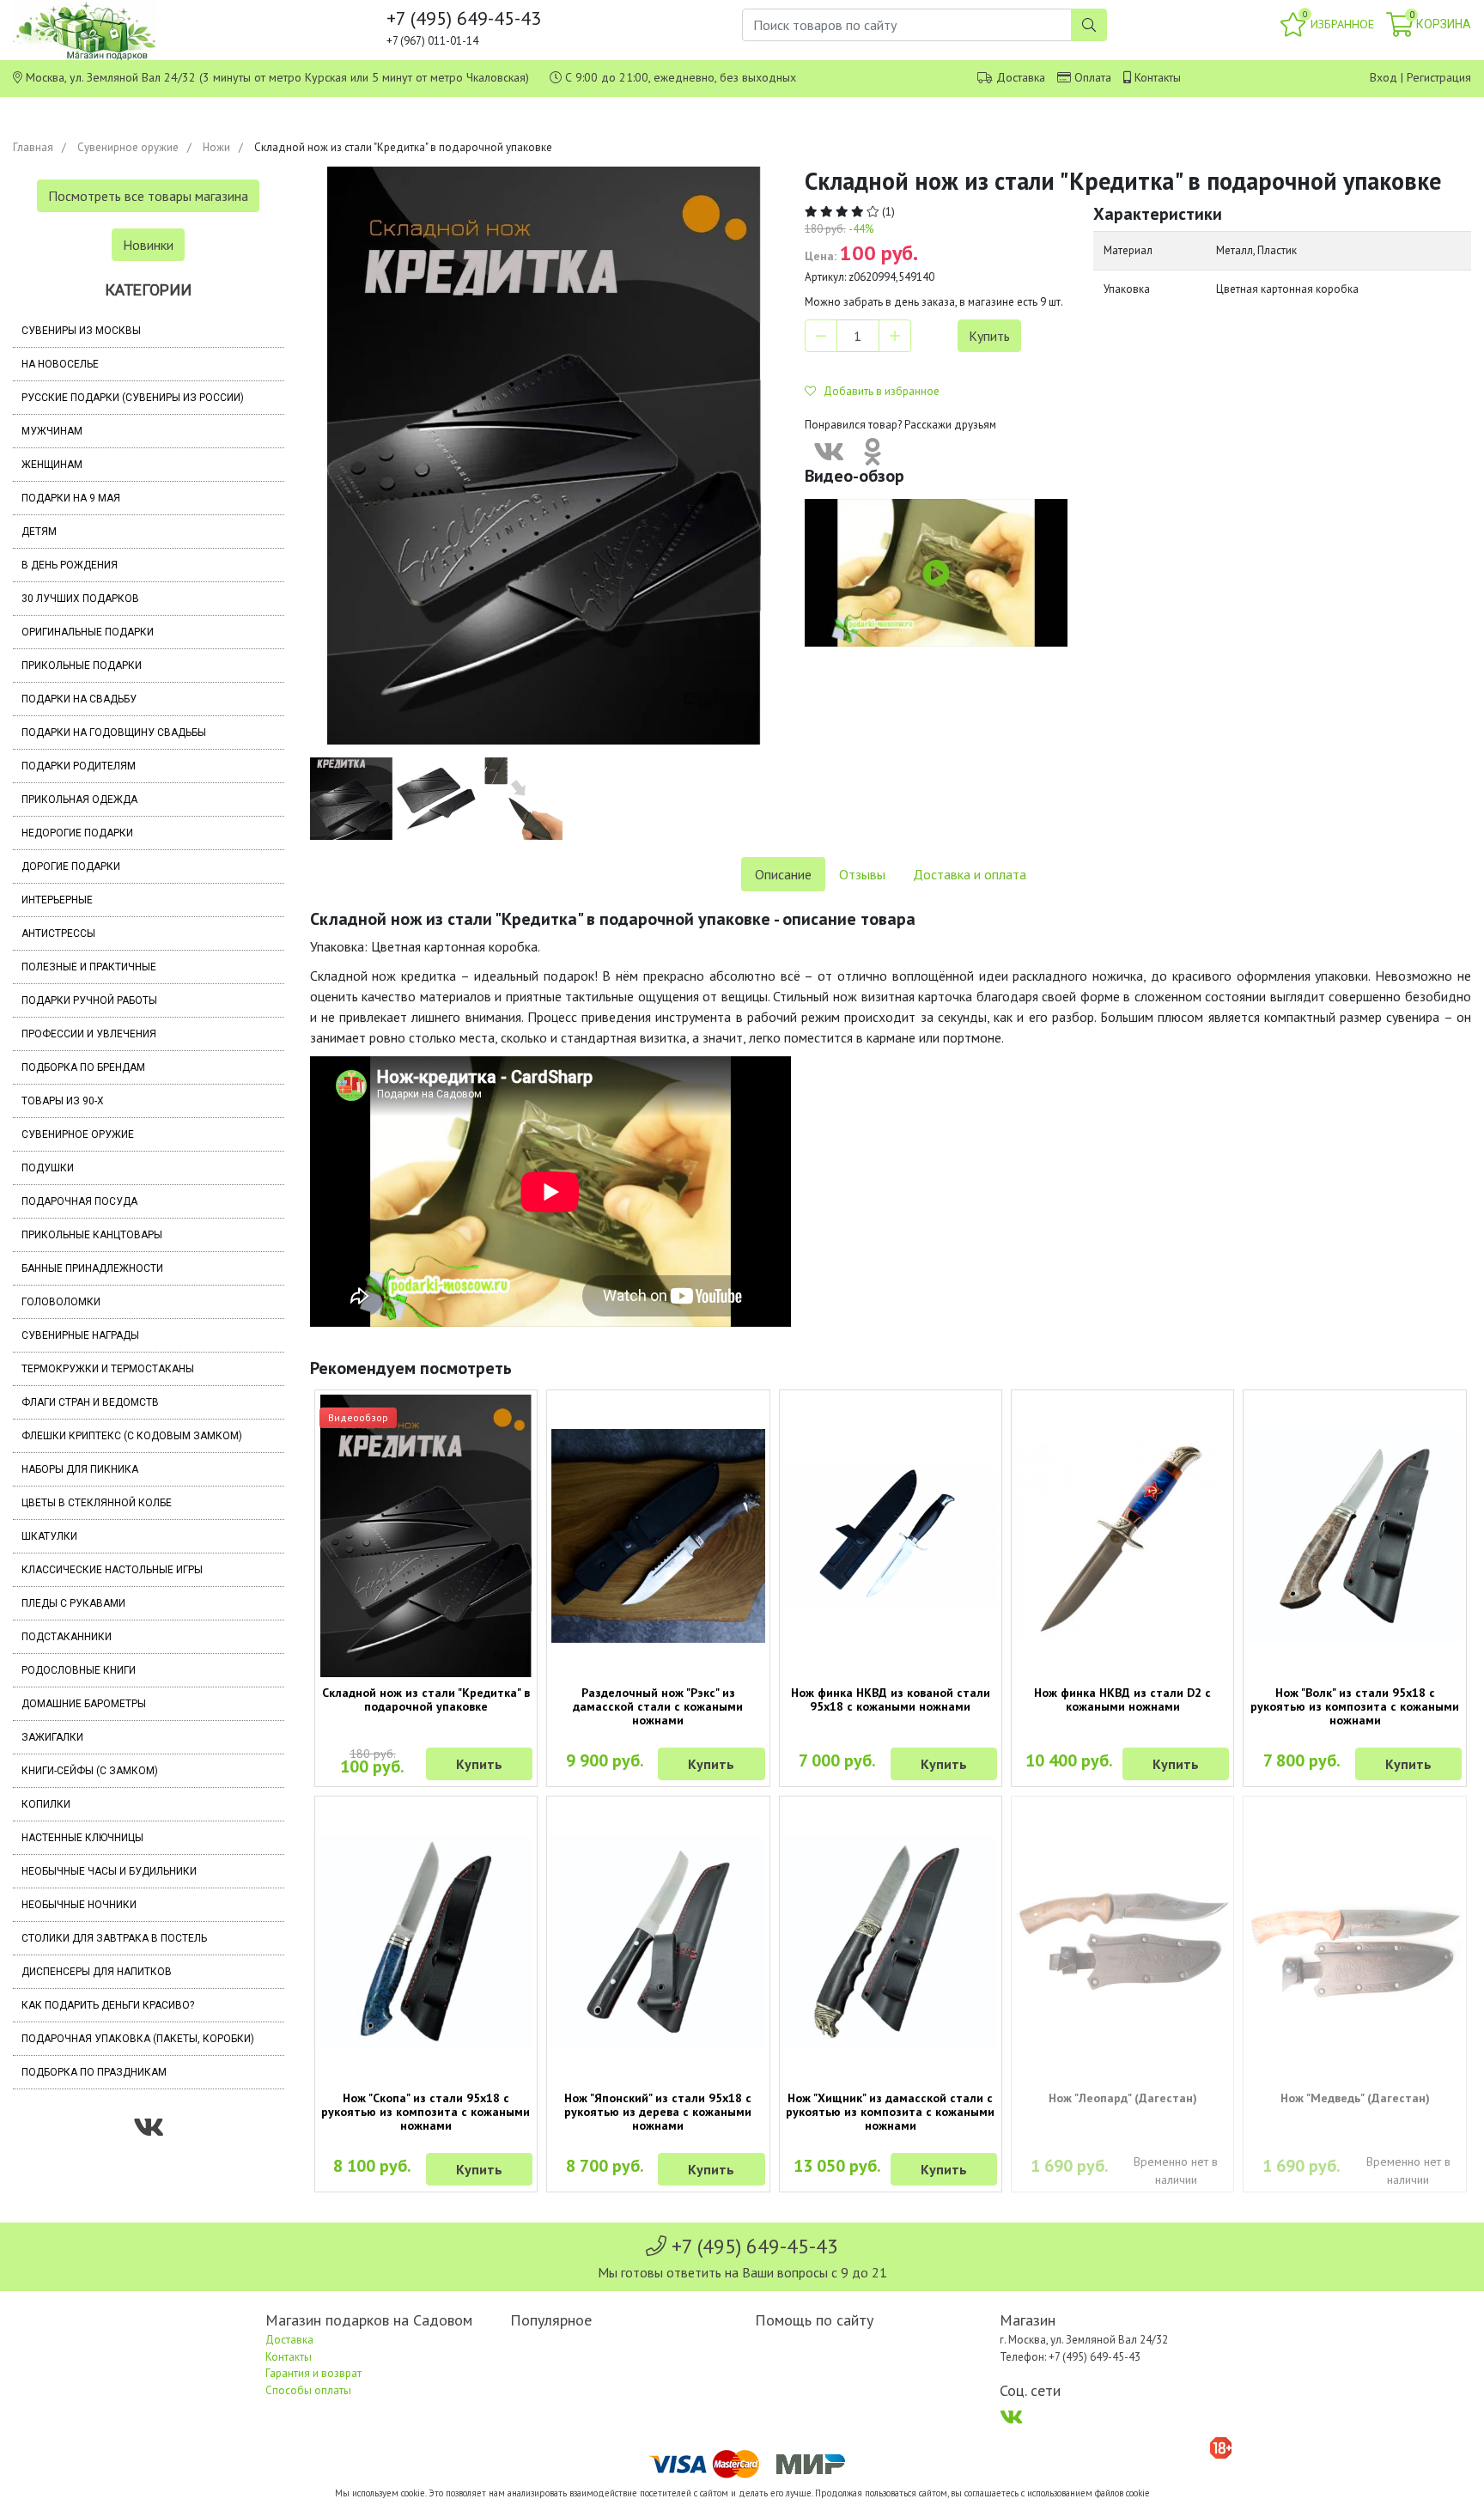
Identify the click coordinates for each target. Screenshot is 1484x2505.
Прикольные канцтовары (92, 1235)
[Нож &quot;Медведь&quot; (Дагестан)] (1354, 1942)
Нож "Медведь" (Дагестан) (1355, 2098)
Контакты (1158, 77)
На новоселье (60, 364)
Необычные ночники (79, 1905)
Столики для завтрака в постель (114, 1938)
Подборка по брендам (83, 1067)
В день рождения (70, 565)
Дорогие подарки (71, 866)
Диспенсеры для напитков (97, 1972)
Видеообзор (358, 1417)
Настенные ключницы (82, 1838)
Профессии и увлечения (89, 1034)
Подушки (48, 1168)
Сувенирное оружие (128, 147)
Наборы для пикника (80, 1469)
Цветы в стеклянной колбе (97, 1503)
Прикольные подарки (82, 666)
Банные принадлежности (92, 1268)
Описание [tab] (783, 874)
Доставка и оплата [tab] (970, 874)
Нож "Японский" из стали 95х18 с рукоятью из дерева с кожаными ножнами (658, 2112)
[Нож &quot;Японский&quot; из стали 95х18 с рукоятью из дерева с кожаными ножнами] (658, 1942)
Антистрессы (58, 933)
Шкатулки (49, 1536)
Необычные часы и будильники (109, 1871)
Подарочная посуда (79, 1201)
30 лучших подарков (80, 599)
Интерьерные (57, 900)
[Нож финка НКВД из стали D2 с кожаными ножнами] (1122, 1535)
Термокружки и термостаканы (108, 1369)
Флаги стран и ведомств (90, 1402)
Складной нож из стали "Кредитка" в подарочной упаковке (426, 1699)
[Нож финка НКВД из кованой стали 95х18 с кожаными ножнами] (891, 1536)
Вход (1384, 77)
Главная (33, 147)
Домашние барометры (84, 1704)
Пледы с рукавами (73, 1603)
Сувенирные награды (80, 1335)
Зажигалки (52, 1737)
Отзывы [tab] (862, 874)
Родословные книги (79, 1670)
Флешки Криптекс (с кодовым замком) (132, 1436)
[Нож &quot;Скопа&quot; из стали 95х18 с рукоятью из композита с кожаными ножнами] (426, 1942)
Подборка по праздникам (94, 2072)
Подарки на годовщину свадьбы (114, 733)
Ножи (216, 147)
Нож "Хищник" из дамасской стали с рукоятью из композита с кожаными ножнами (890, 2112)
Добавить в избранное (878, 391)
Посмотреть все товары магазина (148, 196)
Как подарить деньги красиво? (108, 2005)
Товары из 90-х (63, 1101)
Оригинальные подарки (88, 632)
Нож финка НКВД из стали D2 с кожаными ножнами (1122, 1699)
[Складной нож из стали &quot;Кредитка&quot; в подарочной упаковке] (426, 1535)
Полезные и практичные (89, 967)
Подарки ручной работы (89, 1000)
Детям (39, 532)
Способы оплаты (308, 2390)
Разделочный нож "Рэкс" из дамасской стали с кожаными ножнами (658, 1706)
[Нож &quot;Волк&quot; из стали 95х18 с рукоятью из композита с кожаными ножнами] (1354, 1535)
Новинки (148, 245)
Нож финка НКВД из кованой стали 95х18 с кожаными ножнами (891, 1699)
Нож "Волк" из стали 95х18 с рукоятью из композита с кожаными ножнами (1355, 1706)
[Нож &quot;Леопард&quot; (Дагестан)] (1122, 1942)
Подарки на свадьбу (79, 699)
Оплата (1093, 77)
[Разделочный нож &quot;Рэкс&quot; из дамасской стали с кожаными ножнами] (658, 1535)
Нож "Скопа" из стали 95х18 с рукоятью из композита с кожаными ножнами (426, 2112)
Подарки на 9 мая (71, 498)
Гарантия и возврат (313, 2373)
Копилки (46, 1804)
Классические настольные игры (112, 1570)
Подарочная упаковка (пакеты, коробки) (138, 2039)
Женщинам (52, 465)
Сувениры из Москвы (81, 331)
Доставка (1021, 77)
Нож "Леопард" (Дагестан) (1123, 2098)
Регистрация (1439, 77)
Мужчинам (52, 431)
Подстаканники (67, 1637)
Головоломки (61, 1302)
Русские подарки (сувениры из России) (133, 398)
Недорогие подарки (77, 833)
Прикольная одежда (79, 800)
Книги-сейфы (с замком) (90, 1771)
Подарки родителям (79, 766)
